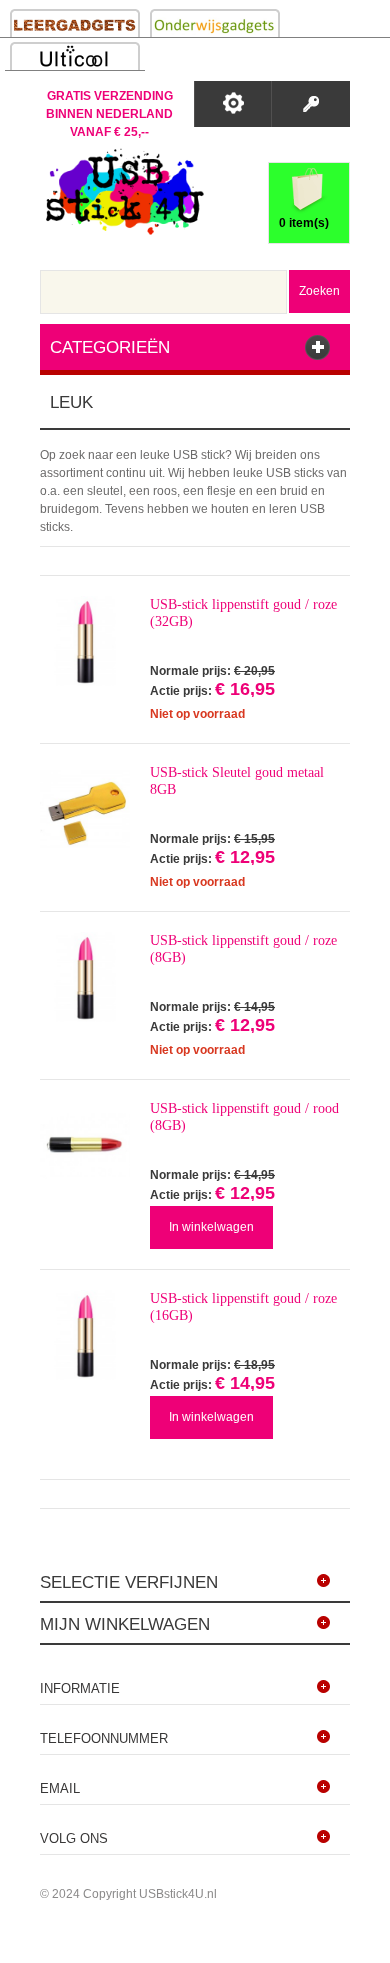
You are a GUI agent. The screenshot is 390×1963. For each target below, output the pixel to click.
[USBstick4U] (122, 191)
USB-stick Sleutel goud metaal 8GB (237, 781)
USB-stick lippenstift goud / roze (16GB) (243, 1307)
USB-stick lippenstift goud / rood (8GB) (244, 1117)
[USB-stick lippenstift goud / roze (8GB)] (85, 977)
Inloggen (310, 104)
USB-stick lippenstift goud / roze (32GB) (243, 613)
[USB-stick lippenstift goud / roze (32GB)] (85, 641)
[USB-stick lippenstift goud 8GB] (85, 1145)
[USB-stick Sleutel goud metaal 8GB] (85, 809)
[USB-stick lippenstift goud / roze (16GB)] (85, 1335)
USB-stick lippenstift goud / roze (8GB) (243, 949)
